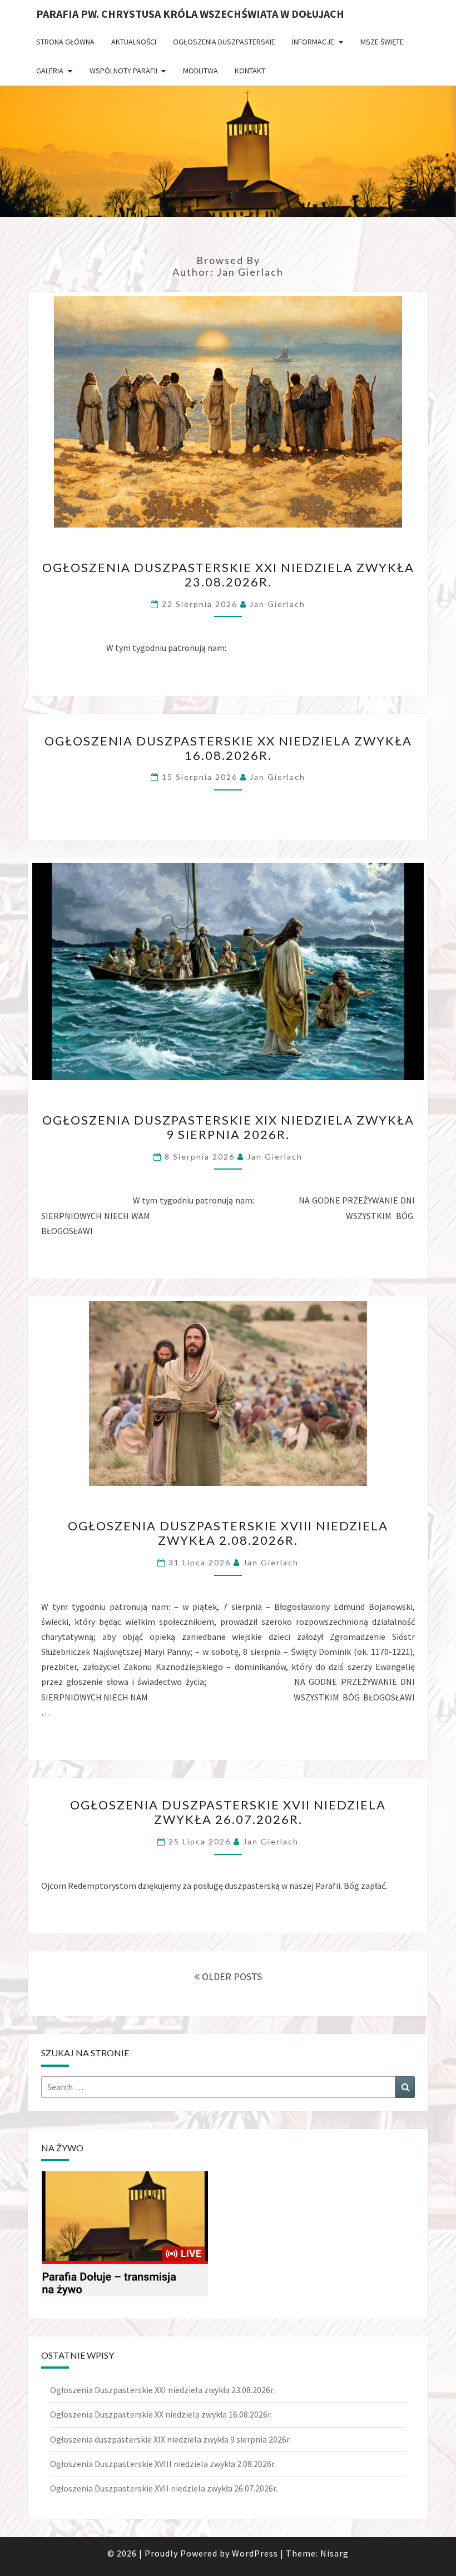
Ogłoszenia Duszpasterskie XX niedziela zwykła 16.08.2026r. (228, 748)
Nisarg (334, 2553)
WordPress (255, 2553)
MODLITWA (200, 71)
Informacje (313, 42)
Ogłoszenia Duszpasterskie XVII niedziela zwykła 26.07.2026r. (228, 1812)
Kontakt (250, 71)
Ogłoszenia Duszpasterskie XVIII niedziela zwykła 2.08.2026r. (228, 1533)
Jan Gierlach (277, 604)
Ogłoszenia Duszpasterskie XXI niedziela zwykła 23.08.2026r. (228, 575)
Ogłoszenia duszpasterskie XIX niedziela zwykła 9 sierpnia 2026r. (228, 1127)
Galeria (50, 71)
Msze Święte (382, 42)
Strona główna (65, 42)
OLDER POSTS (231, 1976)
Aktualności (134, 42)
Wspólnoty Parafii (123, 71)
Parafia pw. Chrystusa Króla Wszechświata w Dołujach (190, 14)
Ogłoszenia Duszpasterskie (224, 42)
